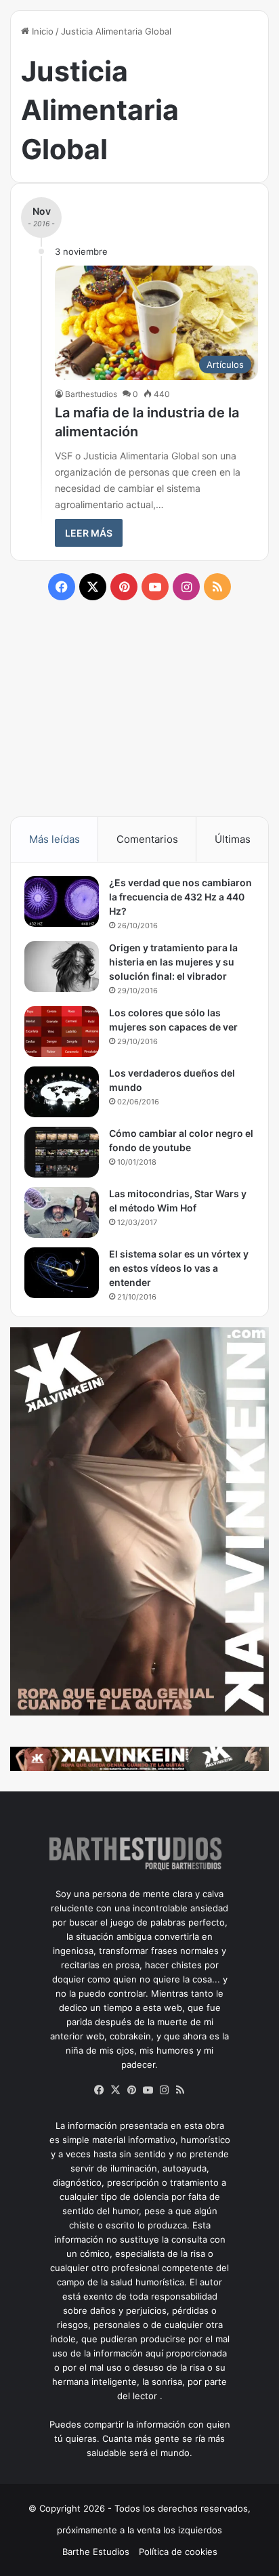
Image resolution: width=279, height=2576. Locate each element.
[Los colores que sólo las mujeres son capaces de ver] (62, 1032)
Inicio (41, 31)
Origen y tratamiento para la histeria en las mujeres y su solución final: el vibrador (173, 962)
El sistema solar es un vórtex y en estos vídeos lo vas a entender (179, 1268)
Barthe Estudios (96, 2552)
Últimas (233, 839)
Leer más (89, 533)
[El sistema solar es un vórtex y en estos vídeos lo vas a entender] (62, 1273)
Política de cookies (178, 2552)
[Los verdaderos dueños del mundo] (62, 1092)
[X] (115, 2090)
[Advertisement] (139, 707)
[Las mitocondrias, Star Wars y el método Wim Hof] (62, 1212)
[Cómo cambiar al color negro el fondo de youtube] (62, 1152)
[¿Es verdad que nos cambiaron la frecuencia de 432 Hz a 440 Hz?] (62, 901)
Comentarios (147, 839)
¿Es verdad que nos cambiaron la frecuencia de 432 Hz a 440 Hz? (180, 897)
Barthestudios (91, 394)
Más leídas (55, 839)
